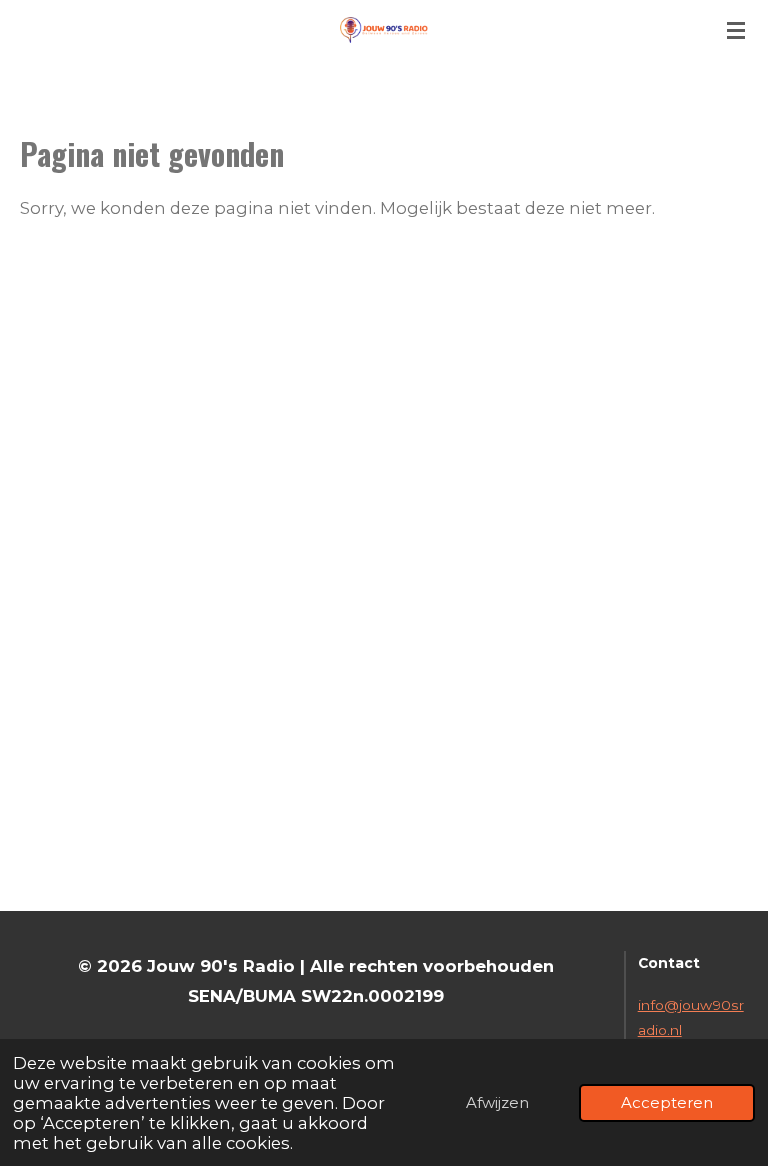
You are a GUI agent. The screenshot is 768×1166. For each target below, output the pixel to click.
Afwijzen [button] (497, 1102)
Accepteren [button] (667, 1102)
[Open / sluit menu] (736, 30)
